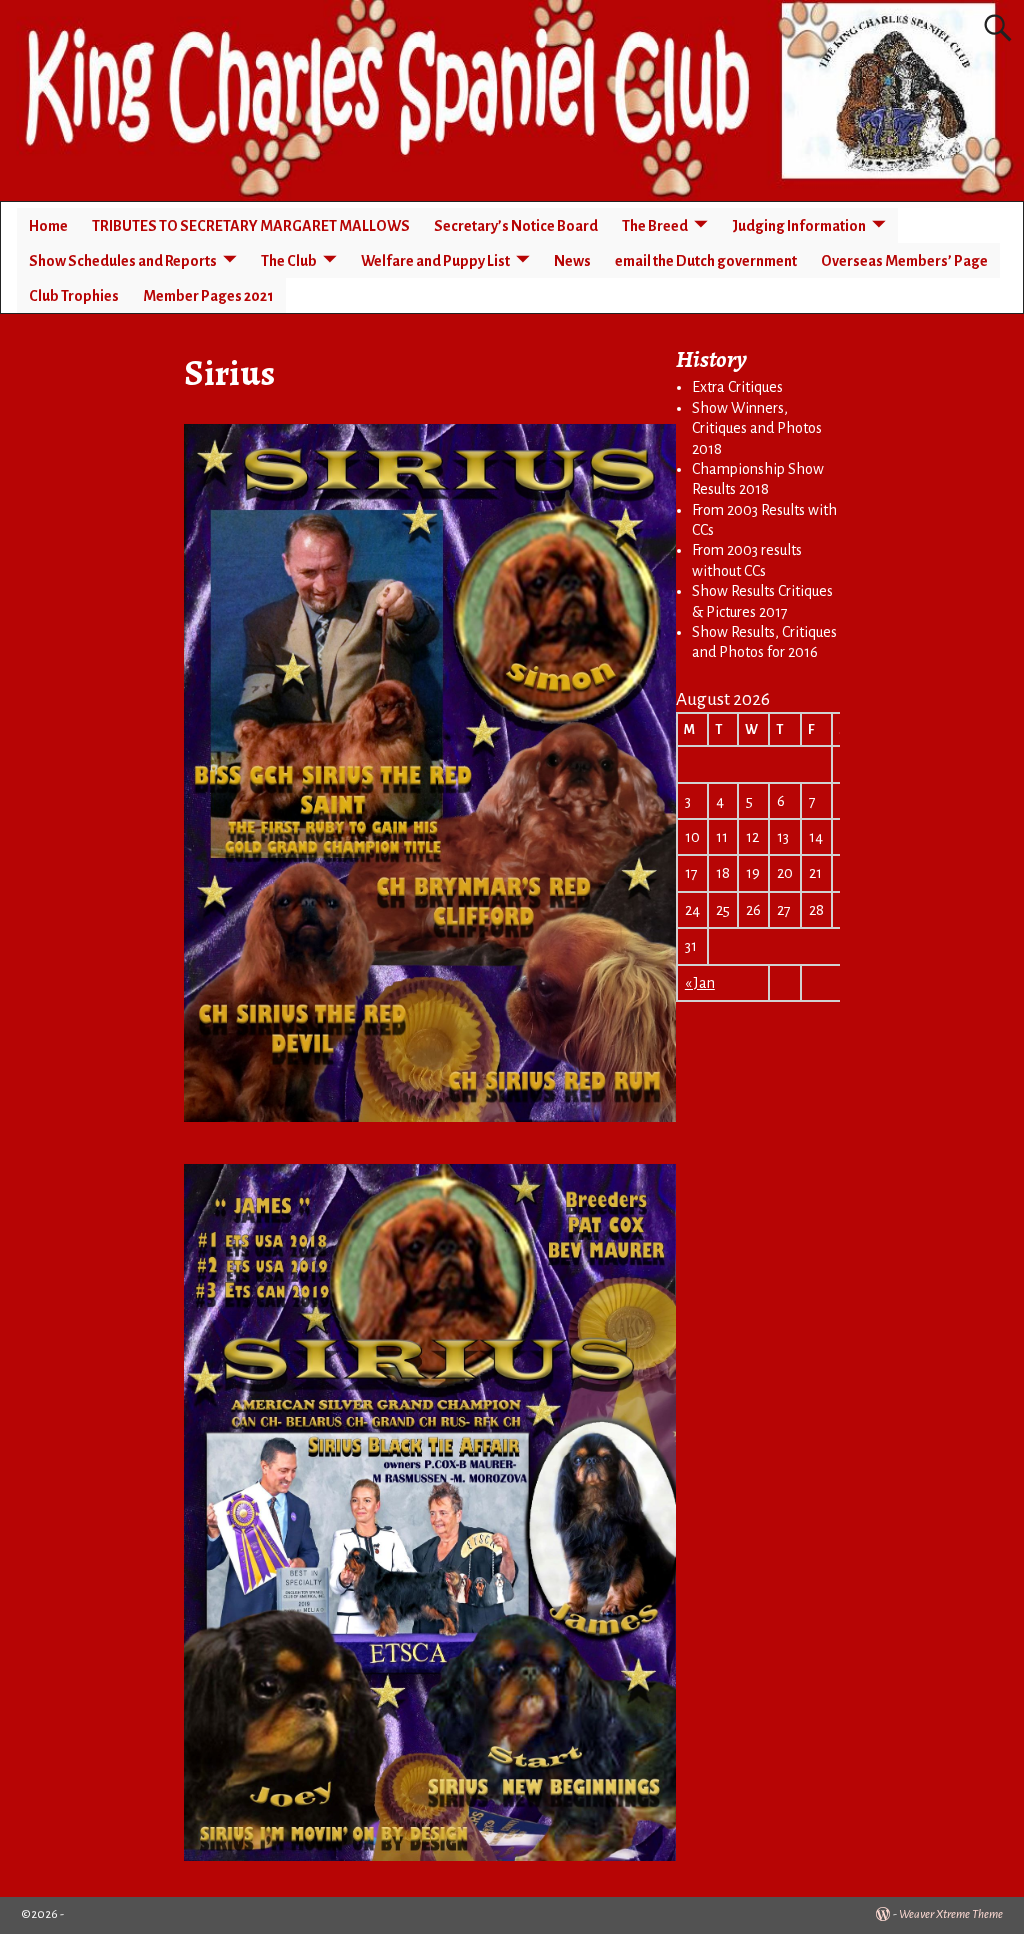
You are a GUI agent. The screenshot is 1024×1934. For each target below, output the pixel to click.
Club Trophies (74, 296)
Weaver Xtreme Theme (951, 1914)
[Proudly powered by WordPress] (883, 1914)
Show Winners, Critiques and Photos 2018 (757, 428)
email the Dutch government (706, 261)
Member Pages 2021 (208, 296)
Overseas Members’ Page (904, 261)
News (572, 261)
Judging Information (799, 226)
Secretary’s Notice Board (516, 226)
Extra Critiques (737, 387)
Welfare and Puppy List (435, 261)
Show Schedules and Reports (123, 261)
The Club (289, 261)
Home (48, 226)
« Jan (700, 983)
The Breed (655, 226)
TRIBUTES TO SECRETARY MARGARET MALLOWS (251, 226)
